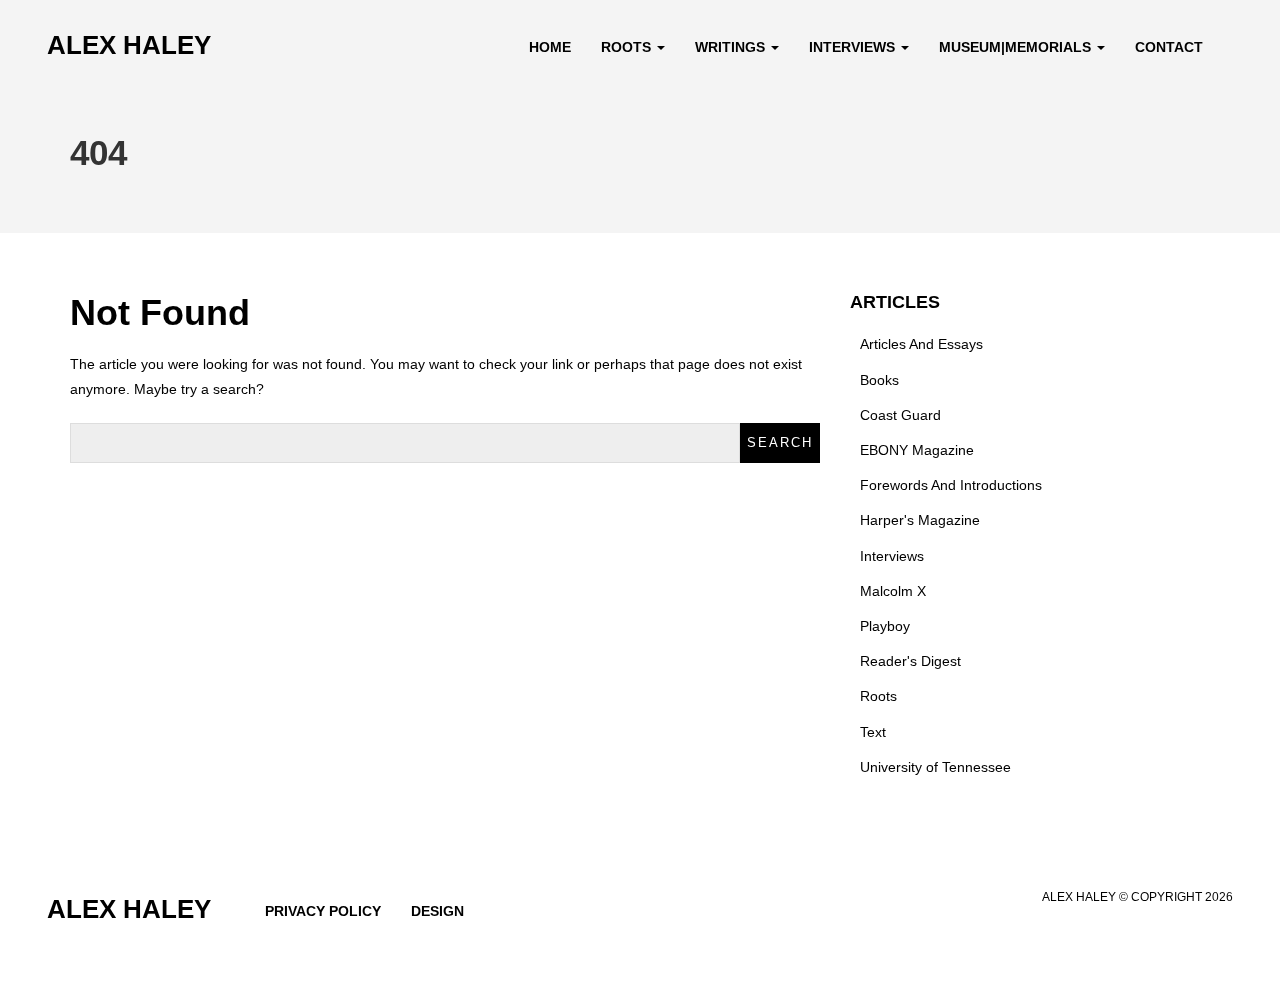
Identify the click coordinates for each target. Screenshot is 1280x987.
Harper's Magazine (920, 520)
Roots (628, 47)
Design (437, 911)
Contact (1169, 47)
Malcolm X (893, 591)
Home (550, 47)
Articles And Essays (921, 344)
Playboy (885, 626)
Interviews (854, 47)
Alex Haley (129, 45)
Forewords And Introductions (951, 485)
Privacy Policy (323, 911)
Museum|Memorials (1017, 47)
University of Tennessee (935, 767)
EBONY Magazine (917, 450)
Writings (732, 47)
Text (873, 732)
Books (879, 380)
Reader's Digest (910, 661)
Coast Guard (900, 415)
